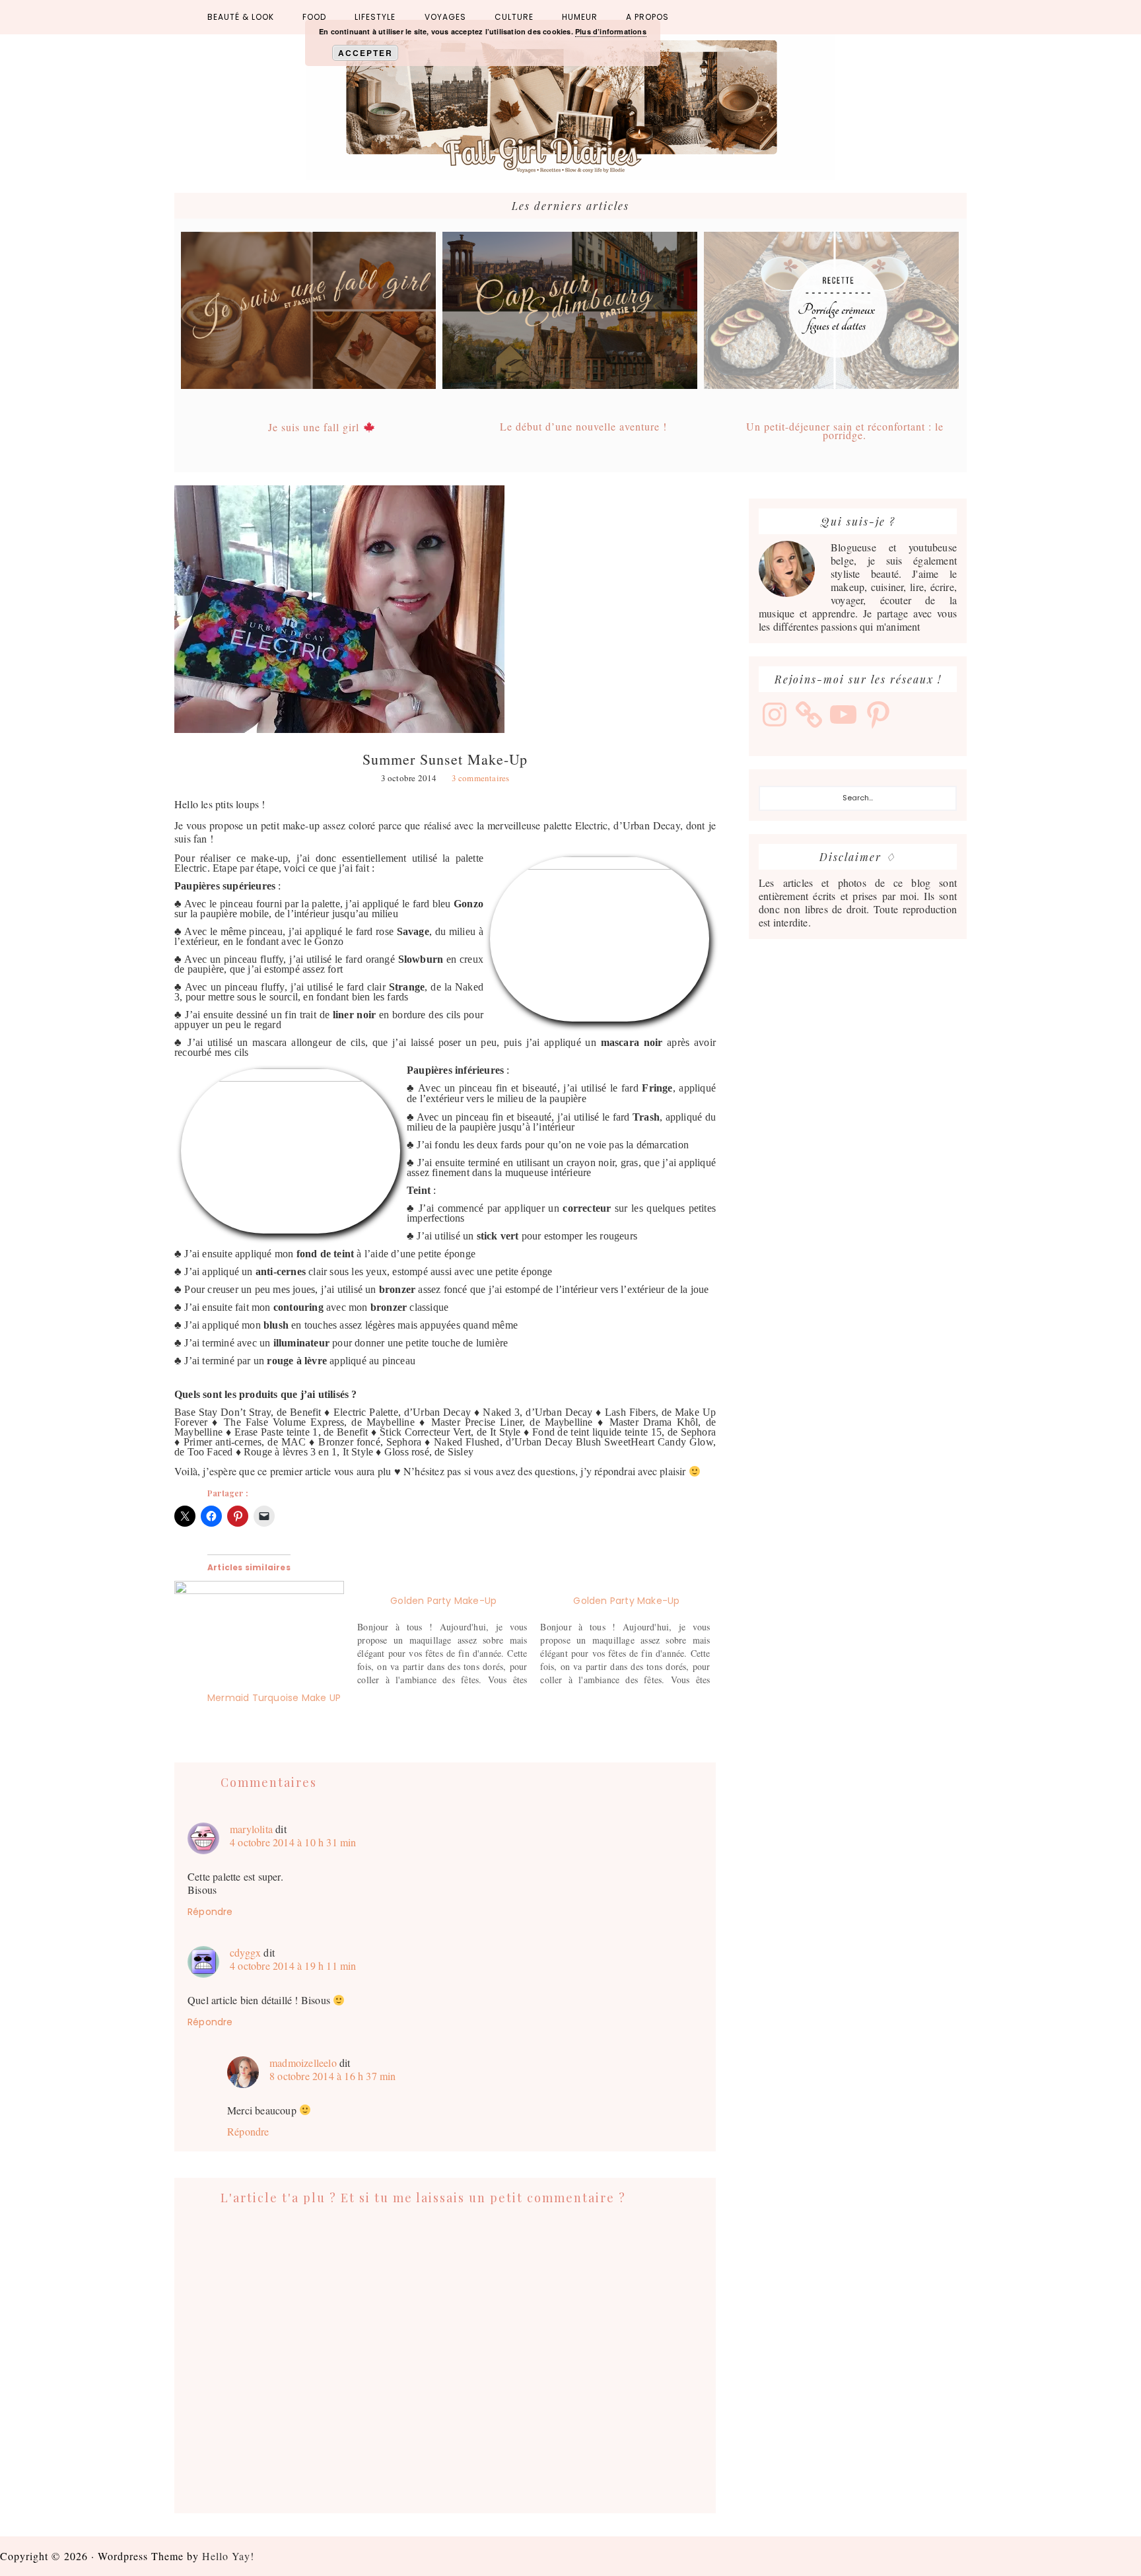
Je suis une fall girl (315, 427)
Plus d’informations (611, 31)
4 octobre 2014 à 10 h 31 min (293, 1842)
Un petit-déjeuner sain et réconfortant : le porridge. (845, 431)
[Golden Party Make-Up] (449, 1634)
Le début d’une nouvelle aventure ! (583, 426)
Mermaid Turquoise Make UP (274, 1698)
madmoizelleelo (303, 2063)
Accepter (365, 53)
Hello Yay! (228, 2556)
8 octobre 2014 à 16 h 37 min (333, 2076)
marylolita (251, 1829)
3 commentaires (481, 778)
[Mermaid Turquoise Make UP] (259, 1629)
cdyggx (245, 1952)
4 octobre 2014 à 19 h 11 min (293, 1966)
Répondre (210, 1912)
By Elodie (570, 107)
